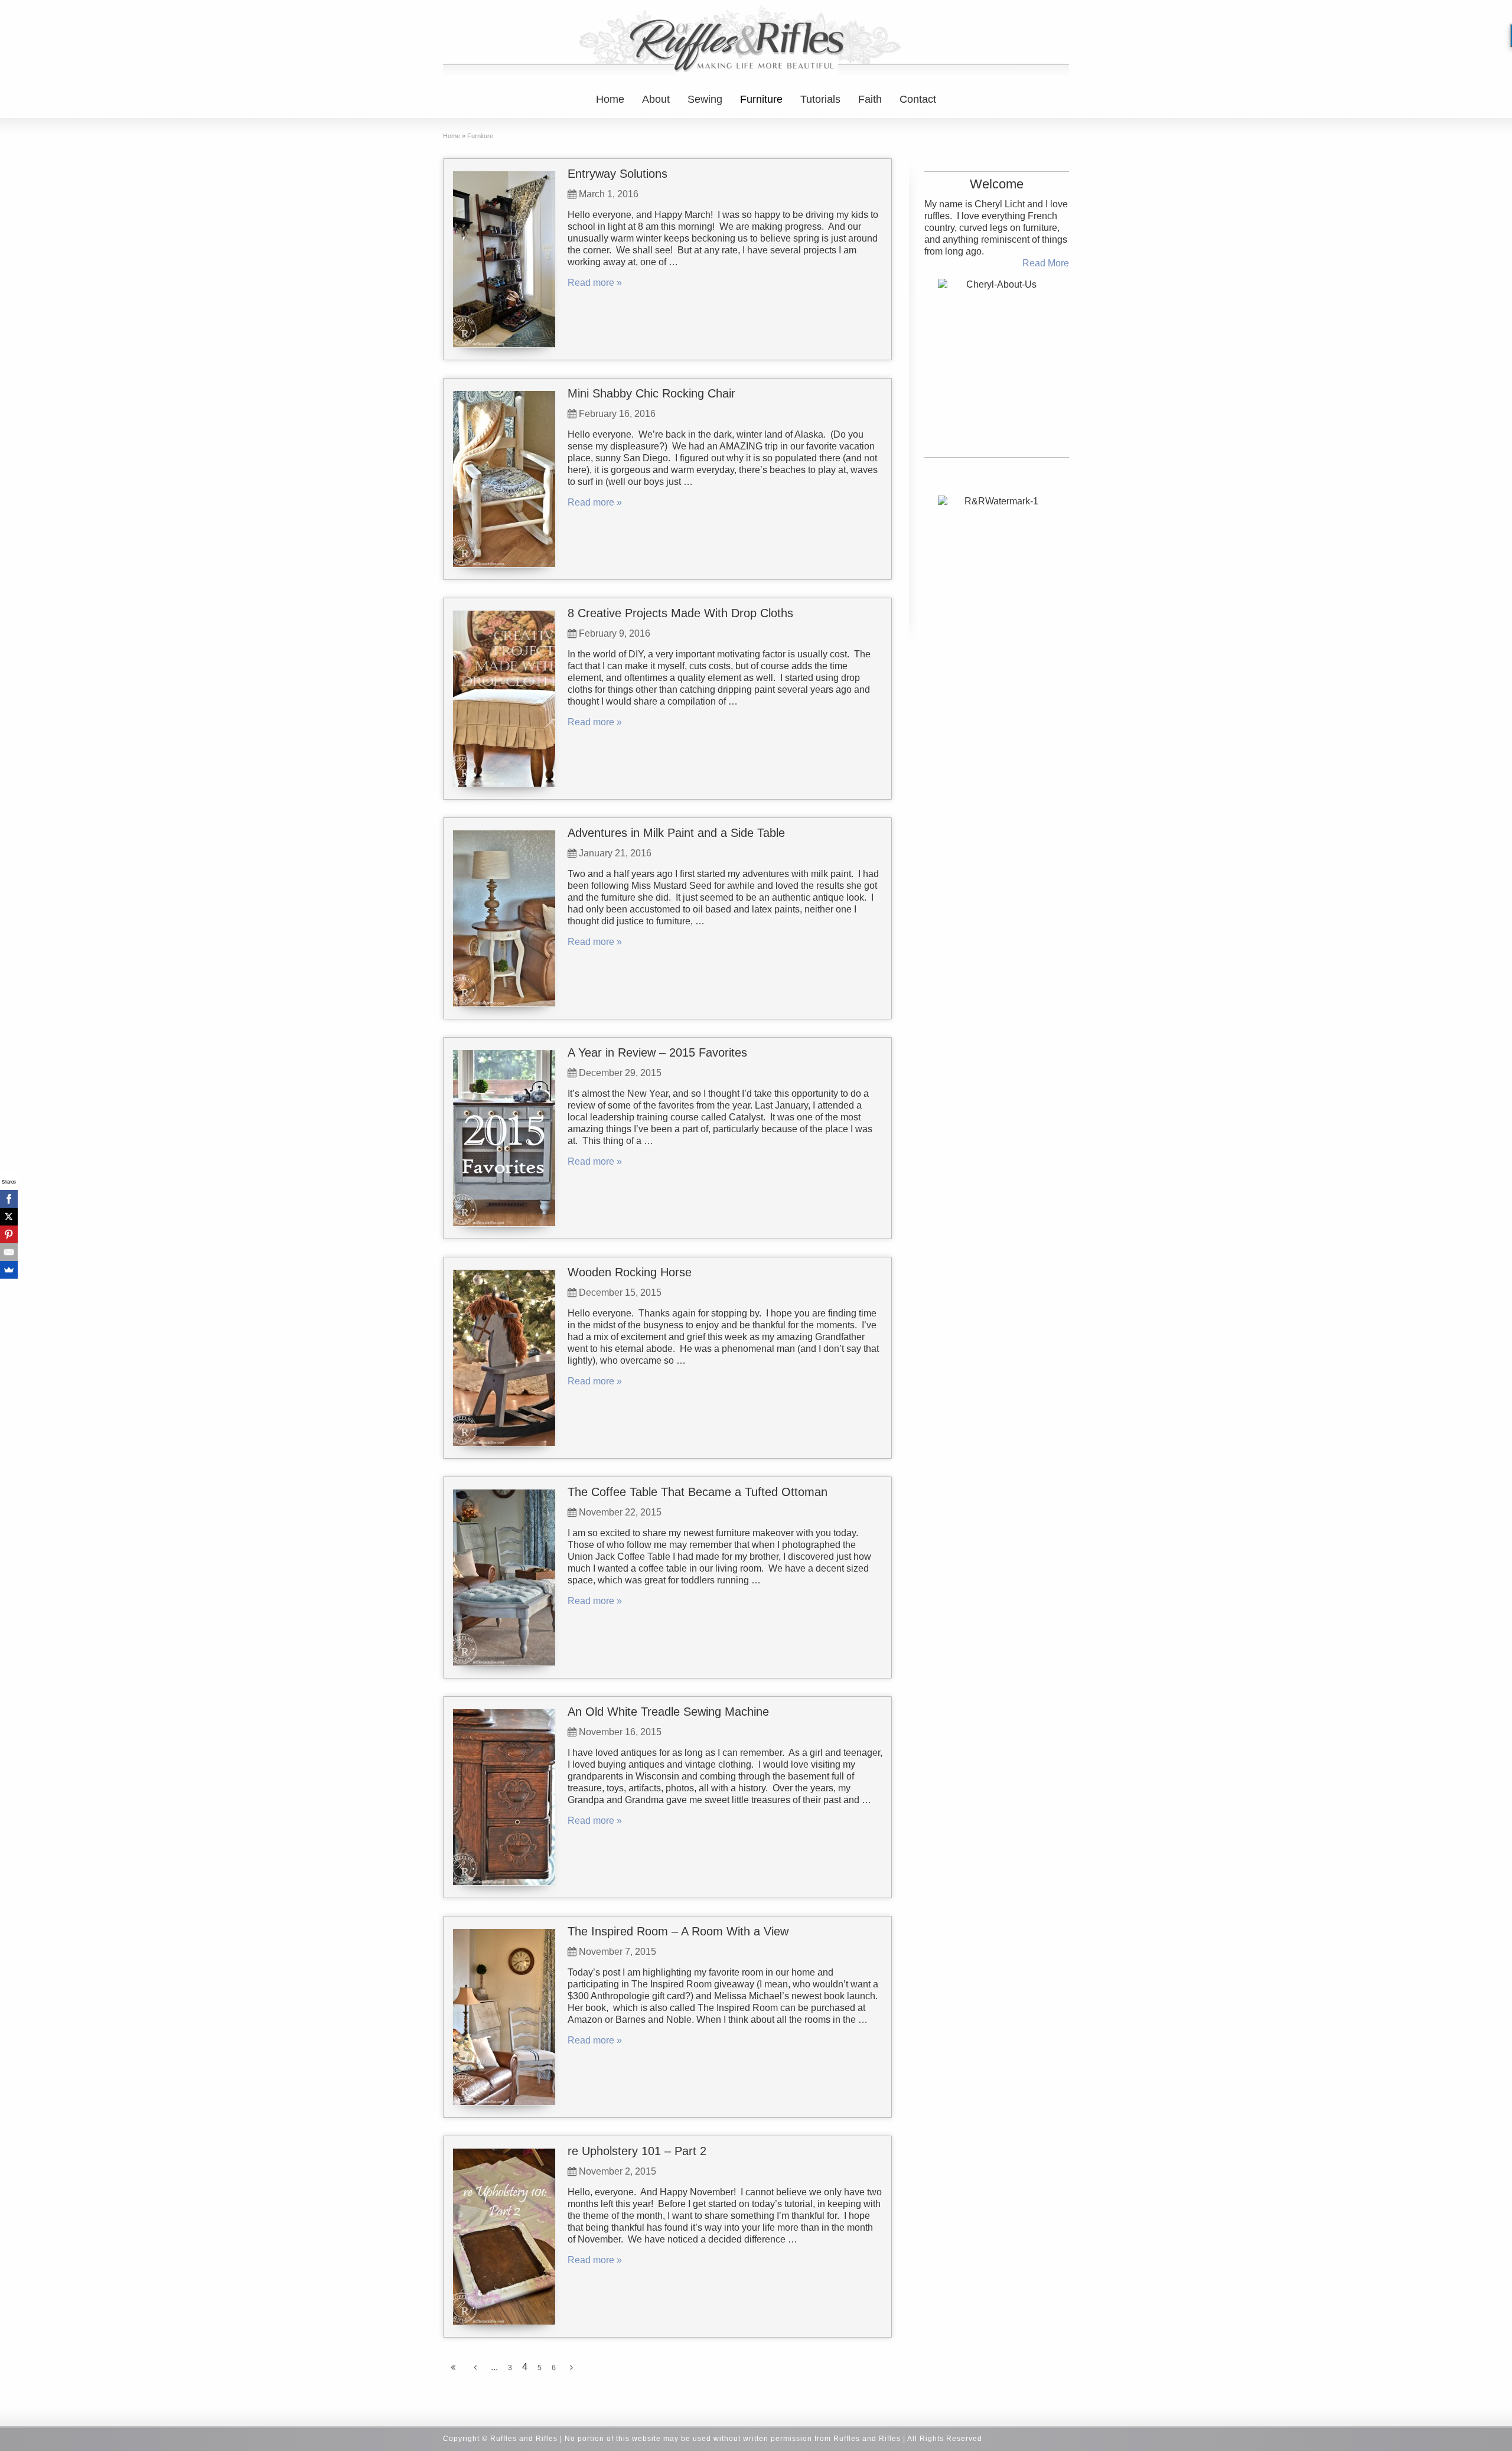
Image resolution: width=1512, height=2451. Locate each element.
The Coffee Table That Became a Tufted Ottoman (698, 1492)
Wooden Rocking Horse (630, 1272)
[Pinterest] (9, 1234)
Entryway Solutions (617, 174)
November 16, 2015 (620, 1732)
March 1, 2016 (609, 194)
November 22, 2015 (620, 1512)
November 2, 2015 (617, 2171)
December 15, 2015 (620, 1293)
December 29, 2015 (620, 1073)
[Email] (9, 1252)
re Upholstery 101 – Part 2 (637, 2151)
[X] (9, 1217)
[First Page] (453, 2368)
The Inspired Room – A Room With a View (678, 1931)
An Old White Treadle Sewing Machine (668, 1712)
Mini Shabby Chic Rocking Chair (651, 393)
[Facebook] (9, 1199)
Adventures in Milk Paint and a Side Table (676, 833)
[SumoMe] (9, 1270)
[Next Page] (571, 2368)
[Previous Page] (475, 2368)
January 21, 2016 (615, 853)
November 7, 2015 (617, 1952)
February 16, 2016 (617, 414)
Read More (1046, 263)
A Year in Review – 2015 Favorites (657, 1052)
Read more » (595, 283)
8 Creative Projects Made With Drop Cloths (680, 613)
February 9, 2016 (615, 633)
